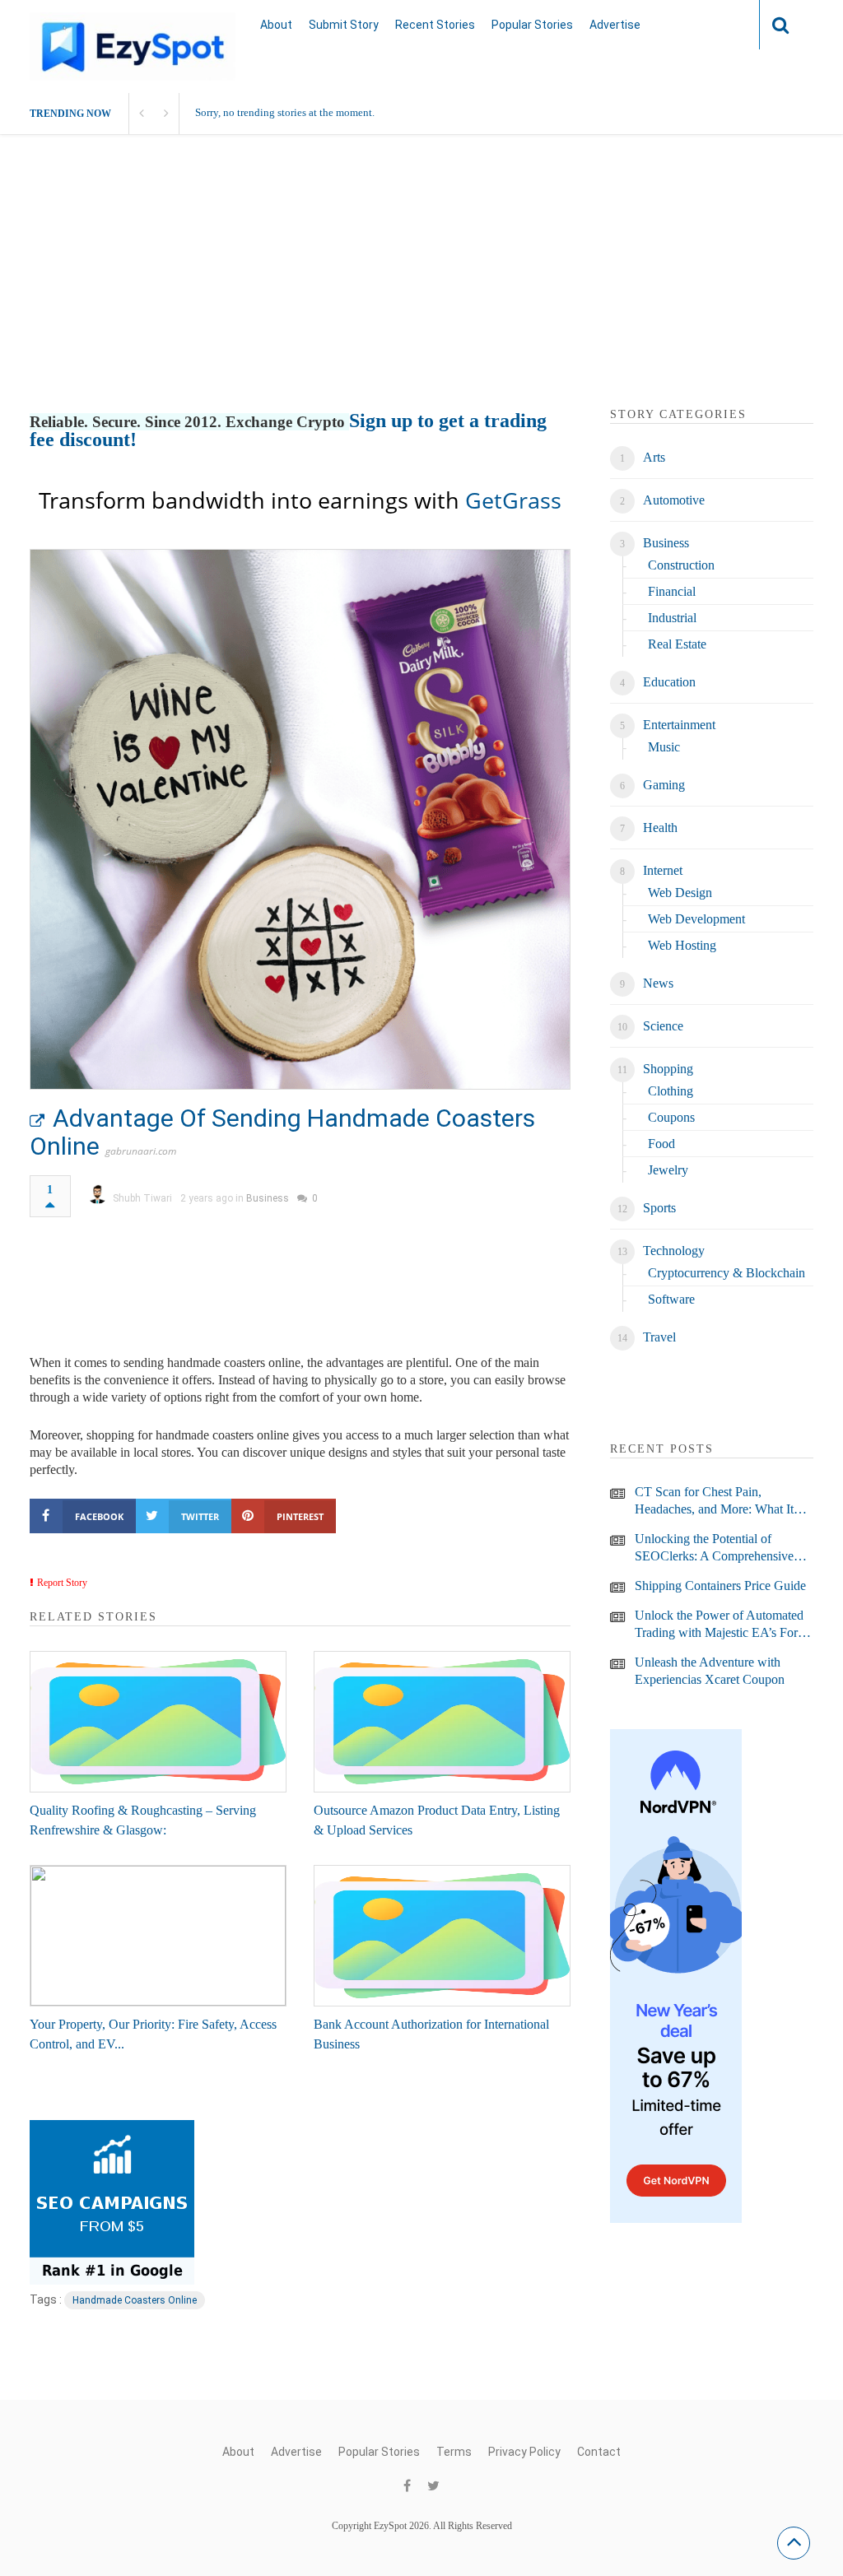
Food (661, 1144)
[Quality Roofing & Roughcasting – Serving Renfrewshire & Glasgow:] (158, 1722)
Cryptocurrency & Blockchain (727, 1273)
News (658, 983)
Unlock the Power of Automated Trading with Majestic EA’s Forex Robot (722, 1625)
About (276, 25)
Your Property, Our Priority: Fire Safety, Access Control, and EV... (153, 2034)
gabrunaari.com (141, 1151)
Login (715, 24)
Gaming (664, 785)
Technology (674, 1251)
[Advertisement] (421, 291)
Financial (672, 591)
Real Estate (677, 644)
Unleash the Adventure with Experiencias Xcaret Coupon (710, 1671)
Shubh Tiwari (142, 1198)
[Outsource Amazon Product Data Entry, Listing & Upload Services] (442, 1722)
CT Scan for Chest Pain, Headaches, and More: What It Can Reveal (714, 1501)
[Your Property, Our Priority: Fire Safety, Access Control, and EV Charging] (158, 1936)
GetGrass (513, 500)
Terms (454, 2452)
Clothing (671, 1091)
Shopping (668, 1069)
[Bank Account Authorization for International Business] (442, 1936)
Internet (663, 870)
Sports (659, 1208)
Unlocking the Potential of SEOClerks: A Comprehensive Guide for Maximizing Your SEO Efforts (721, 1548)
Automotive (674, 500)
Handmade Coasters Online (135, 2300)
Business (268, 1198)
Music (664, 747)
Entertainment (679, 725)
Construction (681, 565)
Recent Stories (435, 25)
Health (660, 828)
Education (669, 682)
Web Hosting (682, 945)
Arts (654, 457)
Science (663, 1026)
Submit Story (344, 25)
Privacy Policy (524, 2452)
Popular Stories (532, 25)
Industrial (672, 618)
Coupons (671, 1117)
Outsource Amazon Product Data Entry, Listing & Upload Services (437, 1820)
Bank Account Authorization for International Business (431, 2034)
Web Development (696, 919)
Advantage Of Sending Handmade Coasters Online (282, 1132)
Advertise (615, 25)
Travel (659, 1337)
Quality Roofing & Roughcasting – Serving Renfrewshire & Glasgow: (143, 1820)
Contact (599, 2452)
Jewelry (668, 1170)
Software (671, 1299)
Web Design (680, 893)
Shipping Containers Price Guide (720, 1586)
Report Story (62, 1583)
